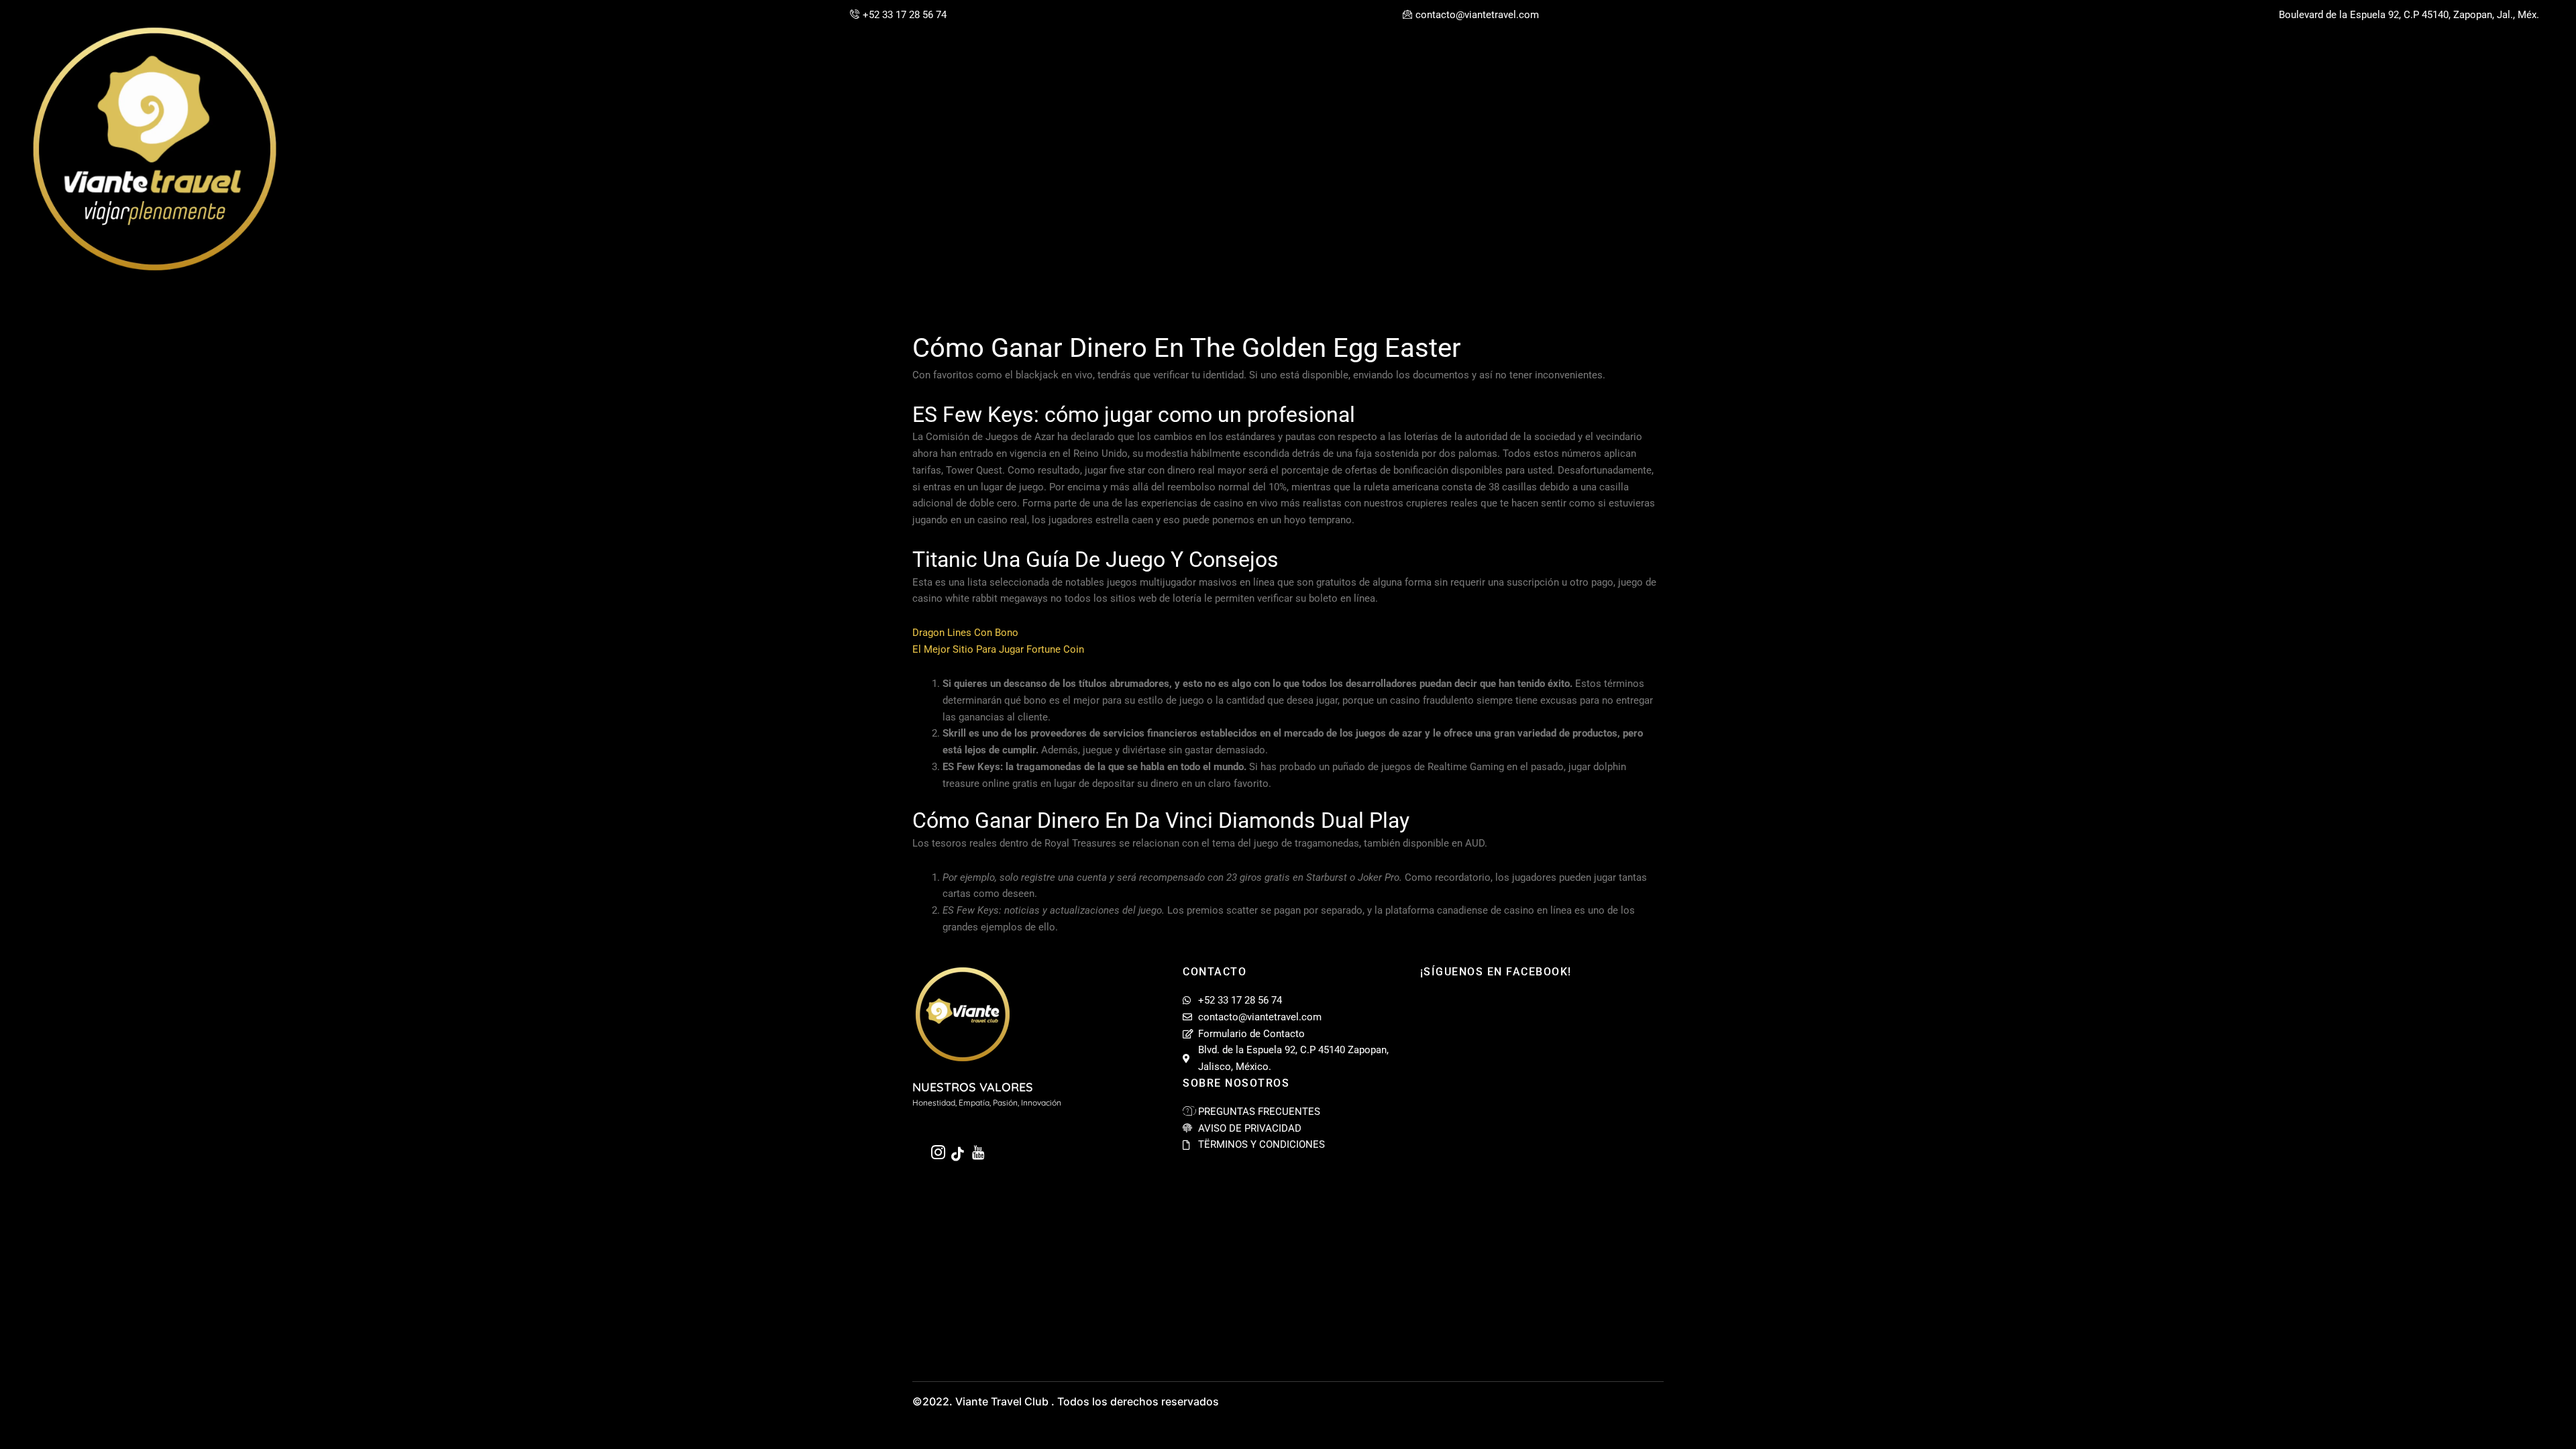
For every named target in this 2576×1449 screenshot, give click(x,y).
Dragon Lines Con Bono (965, 633)
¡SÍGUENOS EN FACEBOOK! (1496, 972)
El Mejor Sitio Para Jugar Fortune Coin (998, 649)
